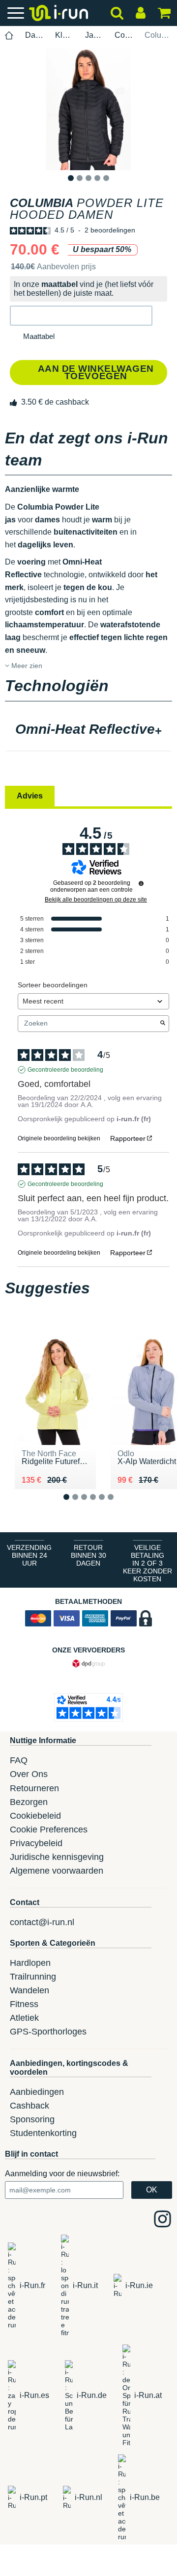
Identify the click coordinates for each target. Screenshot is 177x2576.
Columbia (124, 35)
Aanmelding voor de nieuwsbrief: (62, 2174)
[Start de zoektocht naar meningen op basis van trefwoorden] (163, 1024)
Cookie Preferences (49, 1829)
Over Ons (29, 1774)
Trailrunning (33, 1977)
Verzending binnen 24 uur (29, 1555)
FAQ (19, 1760)
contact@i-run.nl (42, 1922)
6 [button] (118, 1505)
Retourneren (34, 1788)
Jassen (94, 35)
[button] (81, 316)
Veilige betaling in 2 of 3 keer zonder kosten (147, 1563)
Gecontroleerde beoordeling (65, 1070)
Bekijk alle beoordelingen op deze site (96, 900)
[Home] (9, 36)
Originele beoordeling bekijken (59, 1138)
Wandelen (29, 1990)
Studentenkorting (43, 2133)
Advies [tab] (30, 796)
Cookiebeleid (35, 1816)
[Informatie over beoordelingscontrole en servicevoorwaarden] (141, 883)
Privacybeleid (36, 1843)
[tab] (88, 730)
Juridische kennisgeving (57, 1857)
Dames (34, 35)
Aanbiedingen (37, 2092)
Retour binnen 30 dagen (88, 1555)
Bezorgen (29, 1802)
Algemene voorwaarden (57, 1871)
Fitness (24, 2004)
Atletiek (24, 2018)
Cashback (29, 2106)
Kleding (64, 35)
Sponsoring (32, 2119)
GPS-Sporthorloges (48, 2032)
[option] (88, 109)
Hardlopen (30, 1963)
